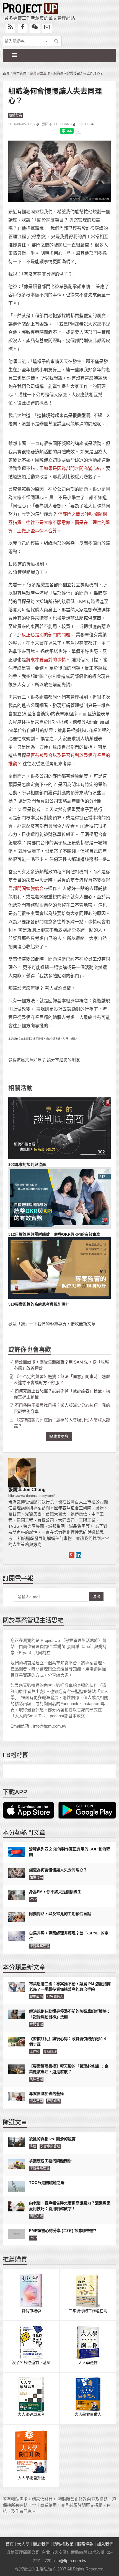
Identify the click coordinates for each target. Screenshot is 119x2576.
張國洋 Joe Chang (57, 124)
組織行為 (15, 115)
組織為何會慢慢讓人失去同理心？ (58, 1870)
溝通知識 (36, 2216)
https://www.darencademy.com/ (31, 1496)
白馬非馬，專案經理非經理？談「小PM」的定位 (69, 1936)
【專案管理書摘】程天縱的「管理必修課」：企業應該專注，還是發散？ (69, 2069)
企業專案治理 (40, 73)
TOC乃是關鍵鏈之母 (47, 2183)
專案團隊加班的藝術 (46, 2094)
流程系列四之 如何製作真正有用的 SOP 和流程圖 (70, 1852)
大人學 (23, 2544)
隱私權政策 (63, 2544)
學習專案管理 (40, 1946)
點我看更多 (59, 1436)
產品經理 (50, 2052)
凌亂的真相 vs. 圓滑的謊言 (52, 2139)
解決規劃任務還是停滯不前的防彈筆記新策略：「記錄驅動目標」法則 (70, 2014)
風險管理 (36, 2079)
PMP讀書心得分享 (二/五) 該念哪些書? (63, 2231)
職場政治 (36, 1997)
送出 (96, 1596)
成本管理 (36, 2101)
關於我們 (41, 2544)
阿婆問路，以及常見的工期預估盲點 (60, 1914)
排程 (33, 2146)
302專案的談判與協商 (27, 1164)
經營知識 (53, 2101)
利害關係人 (55, 1997)
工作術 (35, 2052)
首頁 (6, 73)
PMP (33, 1899)
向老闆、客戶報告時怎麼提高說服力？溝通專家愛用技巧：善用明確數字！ (70, 2206)
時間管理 (36, 2024)
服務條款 (85, 2544)
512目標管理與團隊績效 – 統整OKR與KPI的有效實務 (54, 1234)
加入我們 (105, 2544)
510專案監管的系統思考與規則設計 (39, 1304)
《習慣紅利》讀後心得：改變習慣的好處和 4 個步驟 (68, 2041)
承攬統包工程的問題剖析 (50, 2161)
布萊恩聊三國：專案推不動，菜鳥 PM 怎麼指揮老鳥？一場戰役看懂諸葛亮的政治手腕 (70, 1987)
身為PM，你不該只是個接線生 (55, 1892)
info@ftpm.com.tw (70, 2561)
